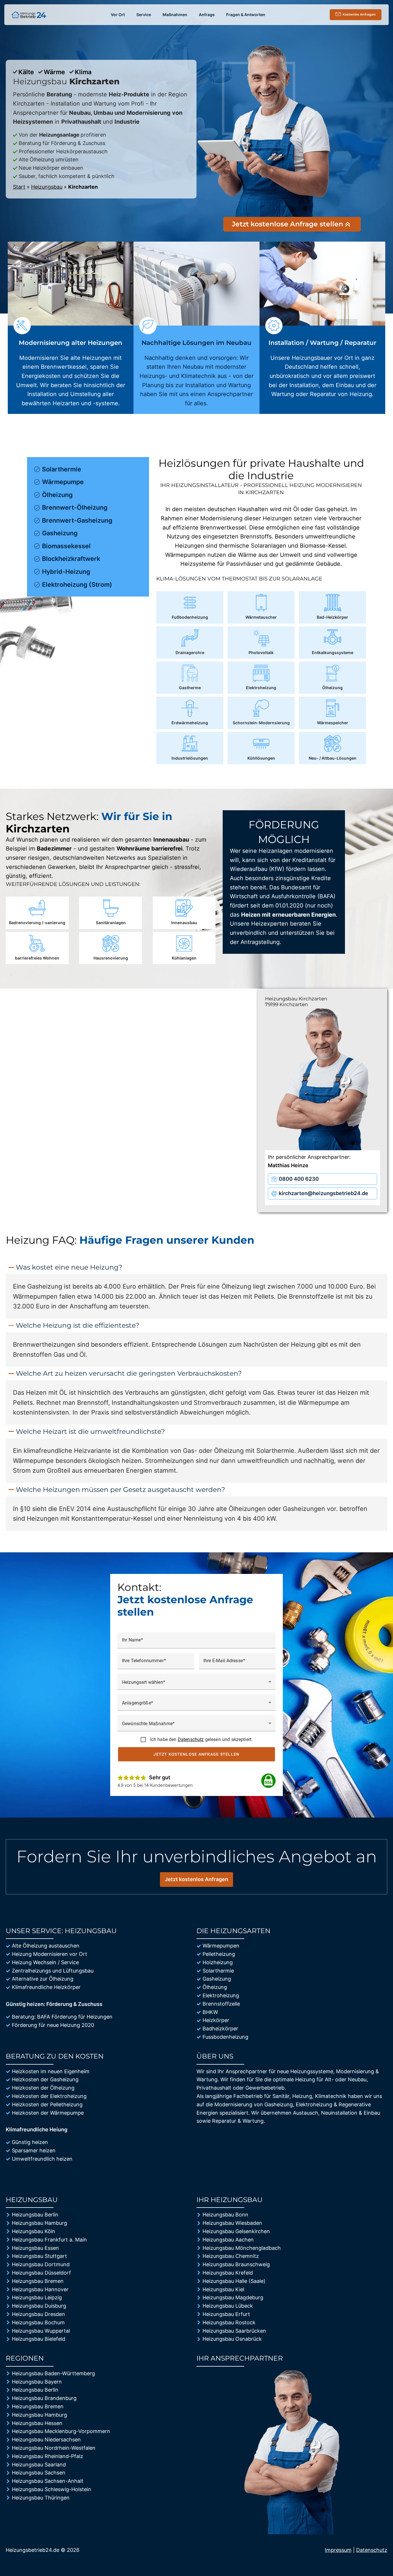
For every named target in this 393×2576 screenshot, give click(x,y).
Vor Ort (118, 15)
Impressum (338, 2550)
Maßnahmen (175, 15)
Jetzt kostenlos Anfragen (197, 1879)
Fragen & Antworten (246, 15)
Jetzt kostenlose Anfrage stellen (197, 1754)
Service (144, 15)
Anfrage (207, 15)
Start (19, 187)
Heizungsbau (47, 187)
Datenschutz (191, 1739)
